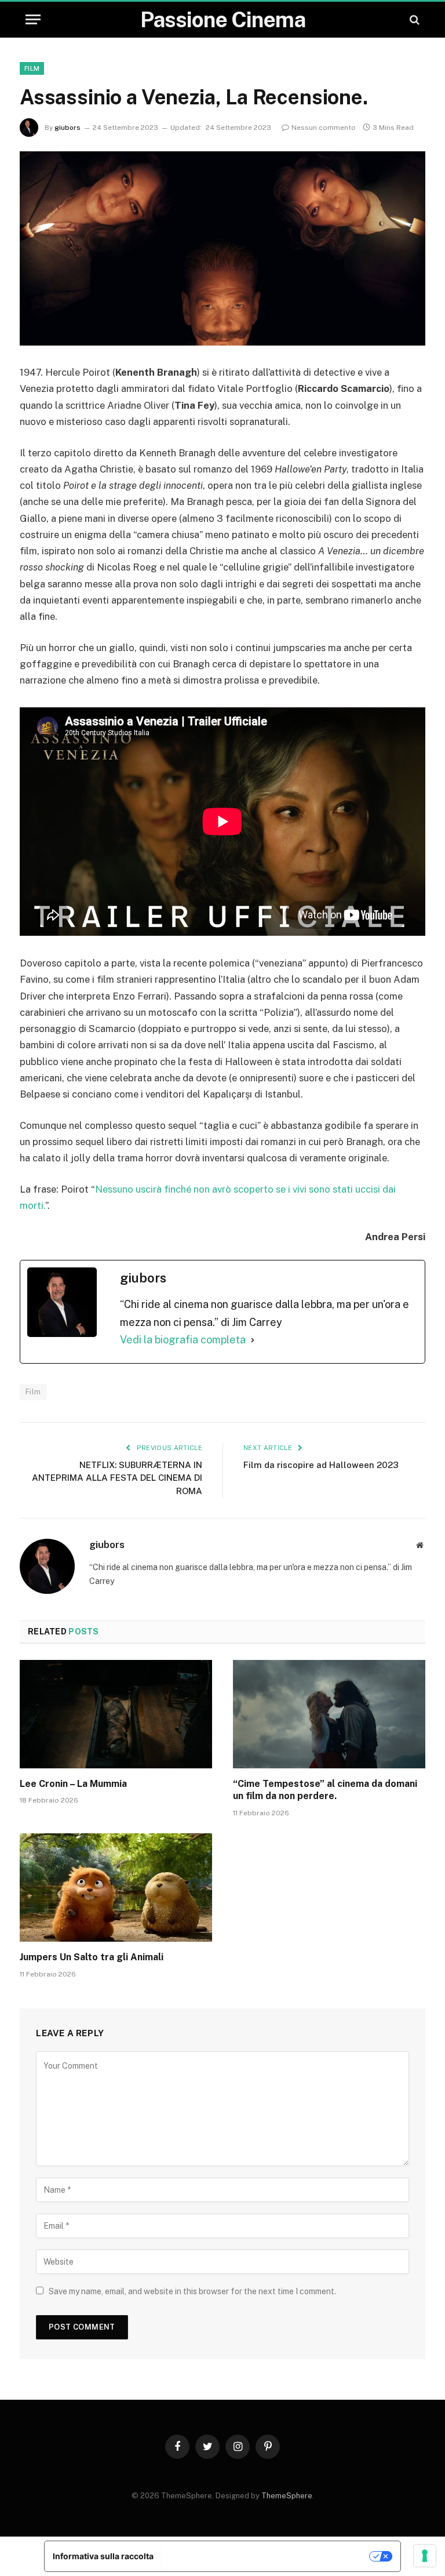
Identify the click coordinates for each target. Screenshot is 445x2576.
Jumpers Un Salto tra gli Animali (92, 1957)
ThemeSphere (287, 2496)
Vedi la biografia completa (183, 1340)
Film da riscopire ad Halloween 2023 (321, 1465)
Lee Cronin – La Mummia (73, 1784)
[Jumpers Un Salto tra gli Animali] (116, 1888)
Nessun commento (324, 128)
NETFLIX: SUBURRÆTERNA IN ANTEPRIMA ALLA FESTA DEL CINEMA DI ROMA (117, 1478)
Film (32, 68)
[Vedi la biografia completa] (253, 1340)
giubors (68, 128)
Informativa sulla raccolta (103, 2556)
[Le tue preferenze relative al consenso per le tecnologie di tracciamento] (425, 2556)
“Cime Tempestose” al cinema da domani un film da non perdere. (325, 1790)
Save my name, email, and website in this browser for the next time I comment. (192, 2291)
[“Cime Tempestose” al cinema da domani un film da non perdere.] (329, 1714)
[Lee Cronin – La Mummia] (116, 1714)
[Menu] (33, 19)
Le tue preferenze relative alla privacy (266, 2556)
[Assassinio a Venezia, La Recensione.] (222, 248)
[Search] (413, 19)
